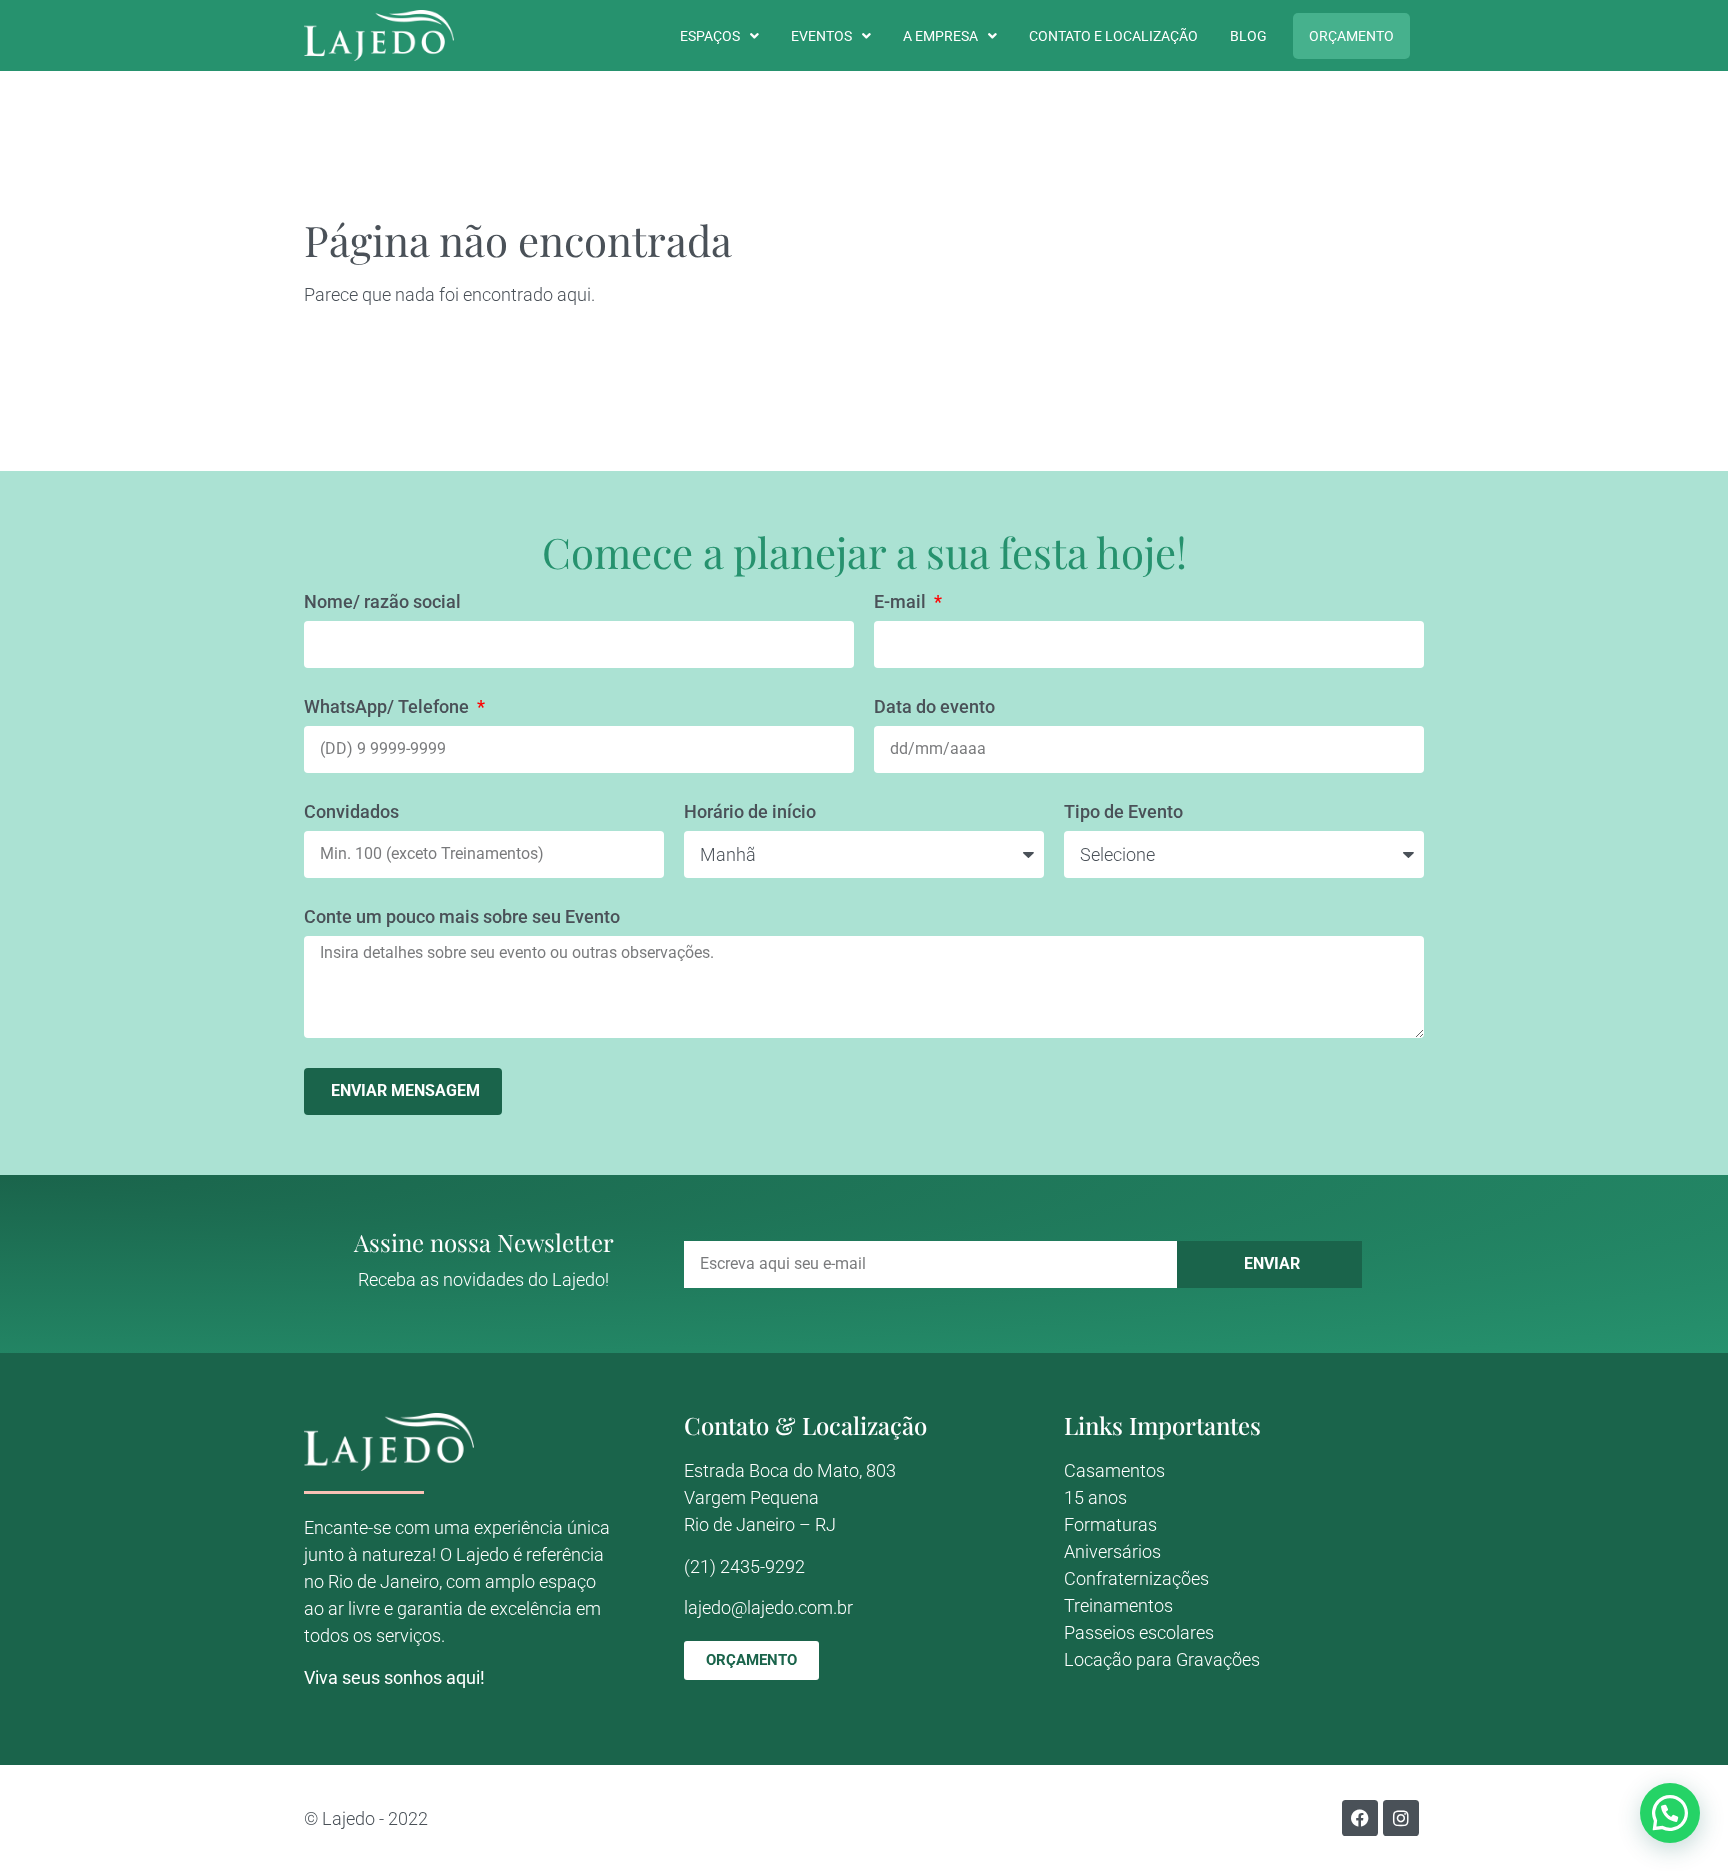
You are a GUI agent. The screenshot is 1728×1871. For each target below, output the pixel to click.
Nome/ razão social (382, 602)
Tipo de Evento (1123, 812)
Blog (1248, 36)
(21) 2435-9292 (744, 1566)
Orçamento (1351, 36)
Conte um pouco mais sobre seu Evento (462, 917)
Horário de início (750, 812)
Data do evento (934, 707)
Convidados (351, 812)
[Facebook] (1360, 1818)
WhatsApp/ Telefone (388, 707)
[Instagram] (1401, 1818)
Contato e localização (1113, 36)
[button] (1670, 1813)
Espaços (710, 36)
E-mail (902, 602)
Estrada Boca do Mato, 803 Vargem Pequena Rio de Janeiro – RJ (790, 1497)
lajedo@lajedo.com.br (768, 1607)
